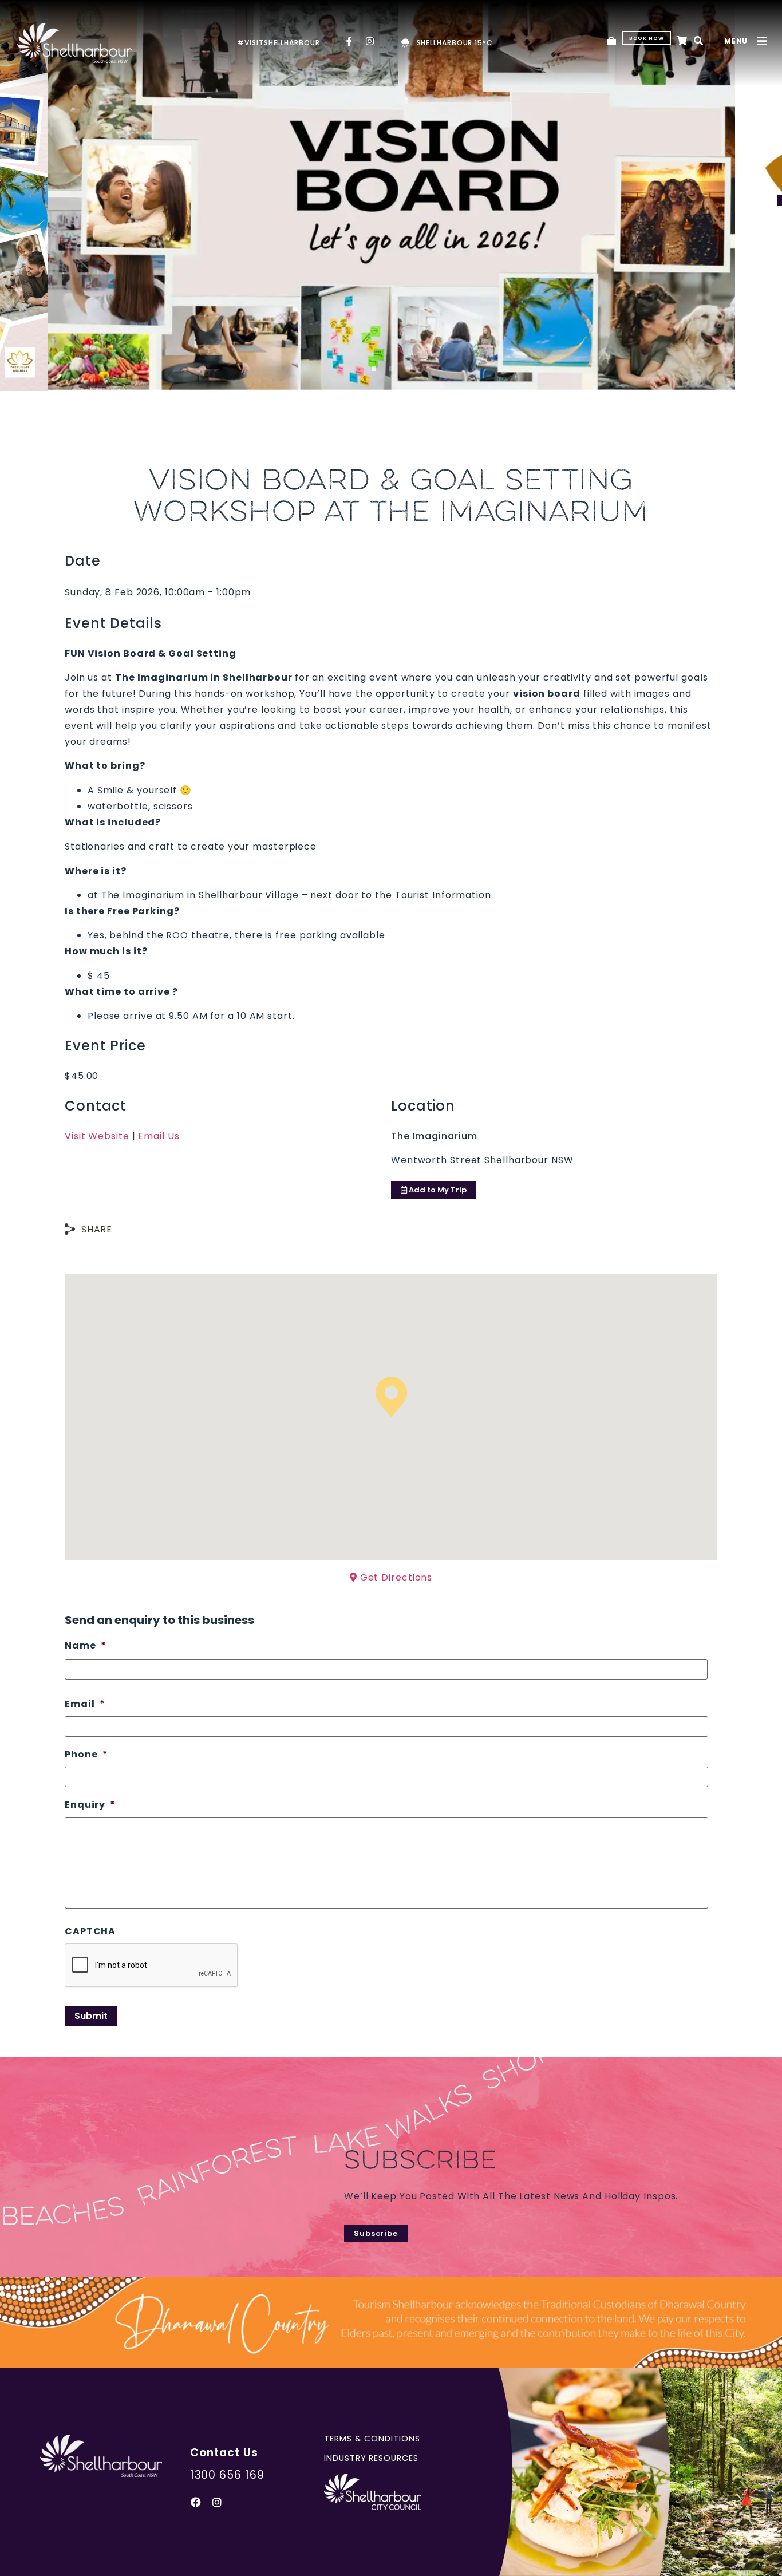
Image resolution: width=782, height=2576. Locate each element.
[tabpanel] (391, 195)
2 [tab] (391, 372)
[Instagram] (218, 2502)
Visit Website (97, 1136)
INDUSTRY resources (371, 2458)
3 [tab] (408, 372)
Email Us (159, 1136)
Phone (86, 1755)
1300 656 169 (227, 2475)
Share (97, 1229)
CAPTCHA (90, 1932)
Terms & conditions (372, 2439)
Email (85, 1704)
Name (86, 1646)
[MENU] (762, 41)
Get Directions (395, 1577)
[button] (699, 42)
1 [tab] (374, 372)
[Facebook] (196, 2502)
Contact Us (224, 2453)
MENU (736, 41)
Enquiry (90, 1805)
